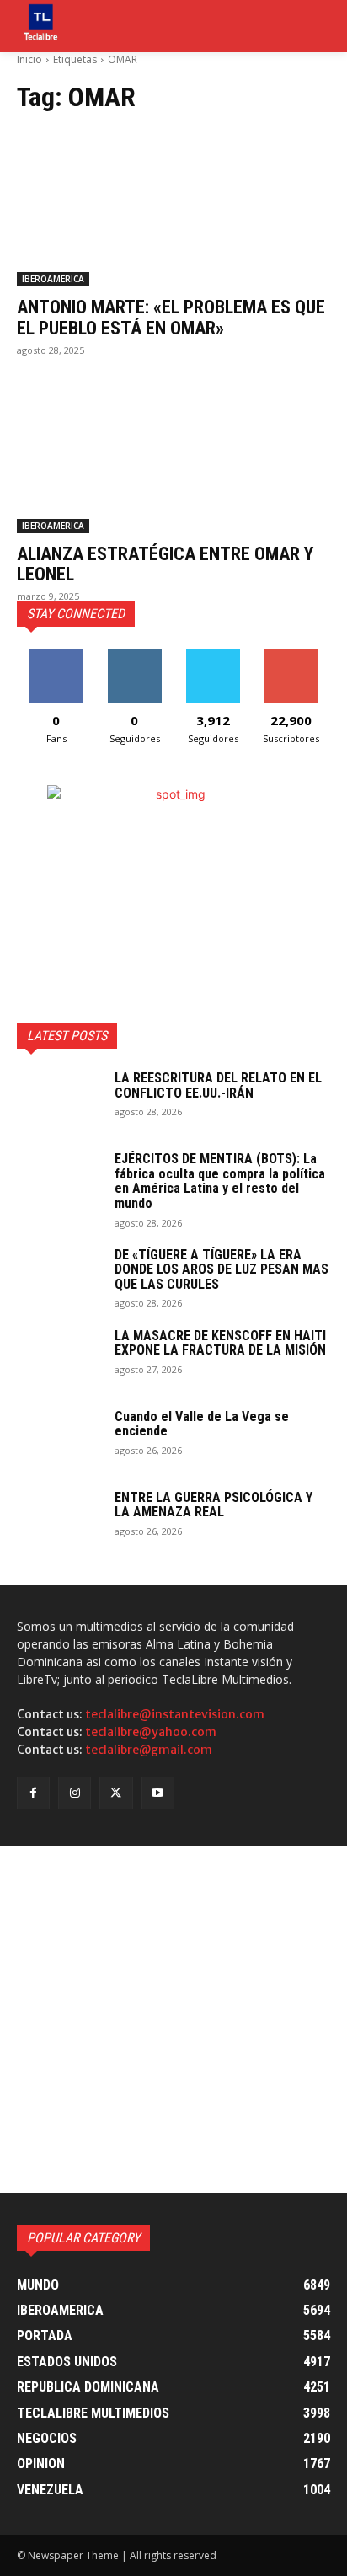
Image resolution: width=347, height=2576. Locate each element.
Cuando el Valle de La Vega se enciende (202, 1424)
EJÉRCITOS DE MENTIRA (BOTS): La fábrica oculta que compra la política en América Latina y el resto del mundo (220, 1181)
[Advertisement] (173, 2019)
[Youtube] (158, 1793)
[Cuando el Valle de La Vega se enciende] (59, 1439)
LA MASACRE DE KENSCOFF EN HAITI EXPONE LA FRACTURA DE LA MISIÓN (220, 1343)
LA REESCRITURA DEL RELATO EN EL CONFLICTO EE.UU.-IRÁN (218, 1085)
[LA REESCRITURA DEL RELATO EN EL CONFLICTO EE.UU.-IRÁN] (59, 1100)
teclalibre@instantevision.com (175, 1714)
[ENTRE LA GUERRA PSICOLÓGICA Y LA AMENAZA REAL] (59, 1520)
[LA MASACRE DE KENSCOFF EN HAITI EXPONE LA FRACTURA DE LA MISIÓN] (59, 1358)
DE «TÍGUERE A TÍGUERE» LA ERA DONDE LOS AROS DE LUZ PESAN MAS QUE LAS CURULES (222, 1269)
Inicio (29, 59)
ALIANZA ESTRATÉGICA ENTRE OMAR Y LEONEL (165, 564)
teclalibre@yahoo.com (151, 1732)
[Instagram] (75, 1793)
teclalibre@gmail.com (149, 1750)
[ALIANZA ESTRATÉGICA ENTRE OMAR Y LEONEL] (173, 455)
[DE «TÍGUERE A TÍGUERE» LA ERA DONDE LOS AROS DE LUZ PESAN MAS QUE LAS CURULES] (59, 1277)
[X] (116, 1793)
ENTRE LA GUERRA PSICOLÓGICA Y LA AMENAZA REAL (214, 1505)
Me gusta (56, 655)
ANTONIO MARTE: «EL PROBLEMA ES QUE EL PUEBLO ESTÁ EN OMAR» (171, 317)
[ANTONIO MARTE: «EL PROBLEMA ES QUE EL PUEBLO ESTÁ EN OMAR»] (173, 208)
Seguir (134, 655)
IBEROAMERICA (53, 279)
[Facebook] (33, 1793)
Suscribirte (291, 655)
